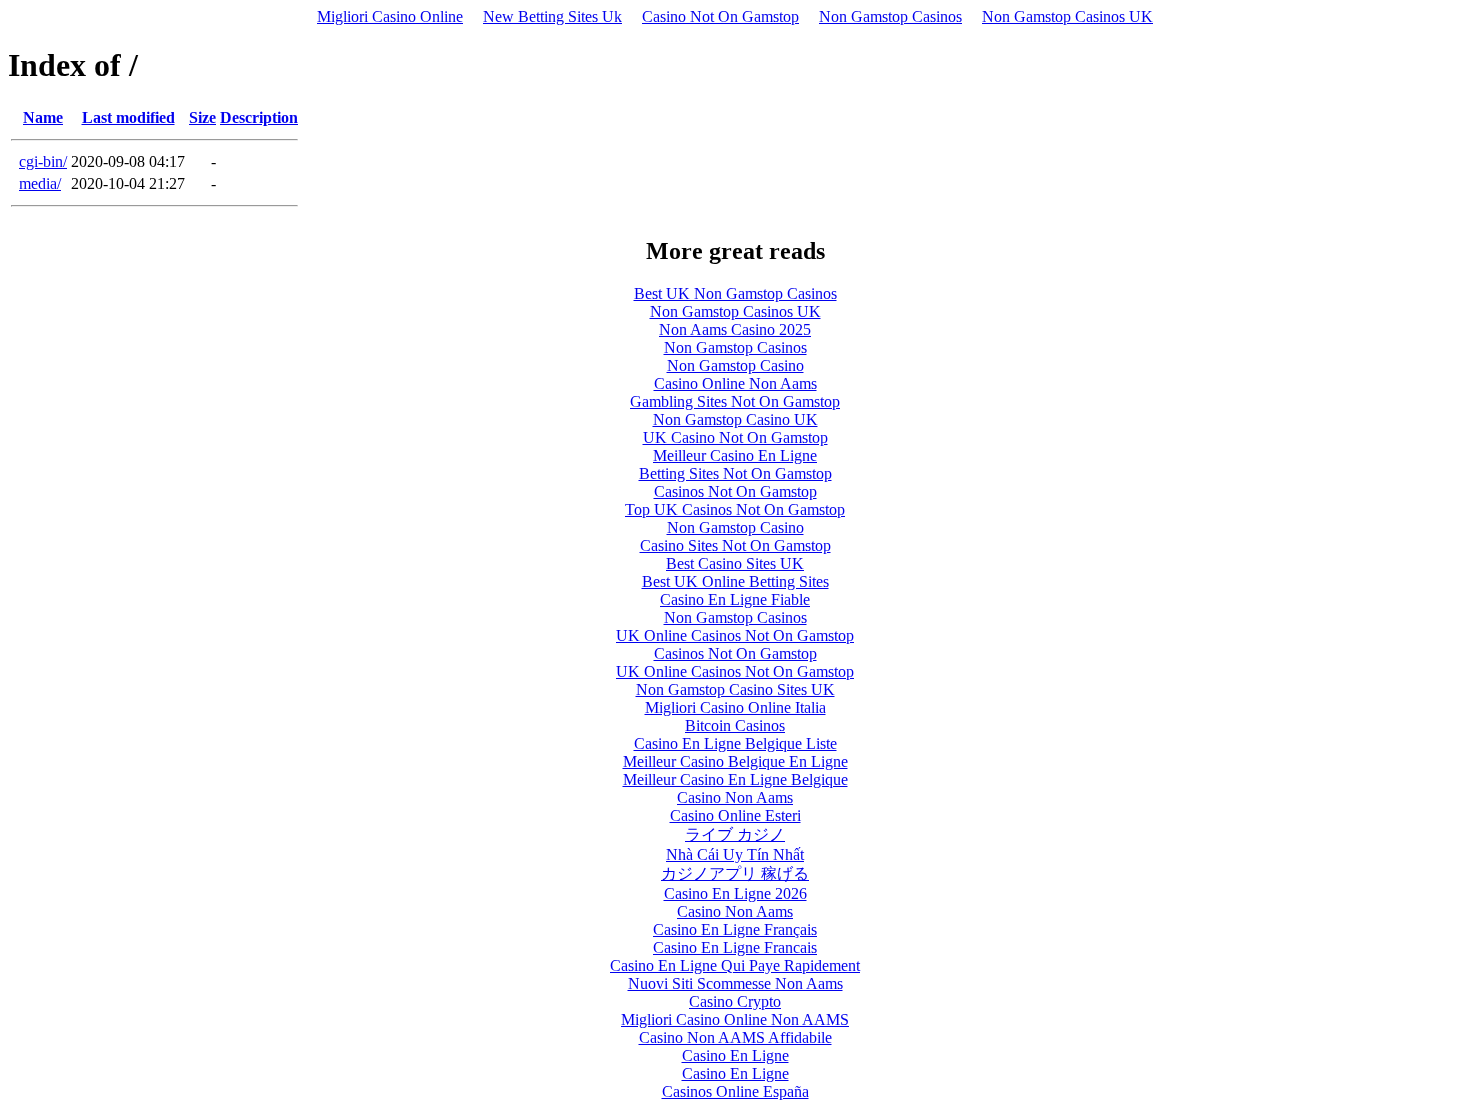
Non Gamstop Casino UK (735, 419)
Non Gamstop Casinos (890, 16)
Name (43, 117)
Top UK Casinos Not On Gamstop (735, 509)
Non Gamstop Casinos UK (1067, 16)
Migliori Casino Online (390, 16)
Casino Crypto (735, 1001)
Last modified (128, 117)
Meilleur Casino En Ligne (735, 455)
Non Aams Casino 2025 (735, 329)
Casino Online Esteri (735, 815)
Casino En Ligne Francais (735, 947)
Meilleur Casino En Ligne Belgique (735, 779)
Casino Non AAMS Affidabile (735, 1037)
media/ (40, 183)
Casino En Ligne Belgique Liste (735, 743)
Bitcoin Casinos (735, 725)
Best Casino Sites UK (735, 563)
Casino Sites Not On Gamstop (735, 545)
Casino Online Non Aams (735, 383)
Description (259, 117)
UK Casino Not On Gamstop (735, 437)
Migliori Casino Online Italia (735, 707)
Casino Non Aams (735, 797)
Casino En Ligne (735, 1055)
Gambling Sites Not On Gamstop (735, 401)
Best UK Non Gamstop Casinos (735, 293)
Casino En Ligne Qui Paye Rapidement (735, 965)
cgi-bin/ (43, 161)
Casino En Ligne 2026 (735, 893)
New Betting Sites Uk (552, 16)
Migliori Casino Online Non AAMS (735, 1019)
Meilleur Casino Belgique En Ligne (735, 761)
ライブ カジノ (735, 834)
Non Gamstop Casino (735, 365)
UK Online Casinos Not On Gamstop (735, 635)
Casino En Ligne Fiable (735, 599)
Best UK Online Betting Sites (735, 581)
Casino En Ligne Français (735, 929)
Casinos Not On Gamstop (735, 491)
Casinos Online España (735, 1091)
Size (202, 117)
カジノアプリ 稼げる (735, 873)
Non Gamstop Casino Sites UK (735, 689)
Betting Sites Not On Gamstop (735, 473)
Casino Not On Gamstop (720, 16)
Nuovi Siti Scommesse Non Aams (735, 983)
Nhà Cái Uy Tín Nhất (735, 854)
